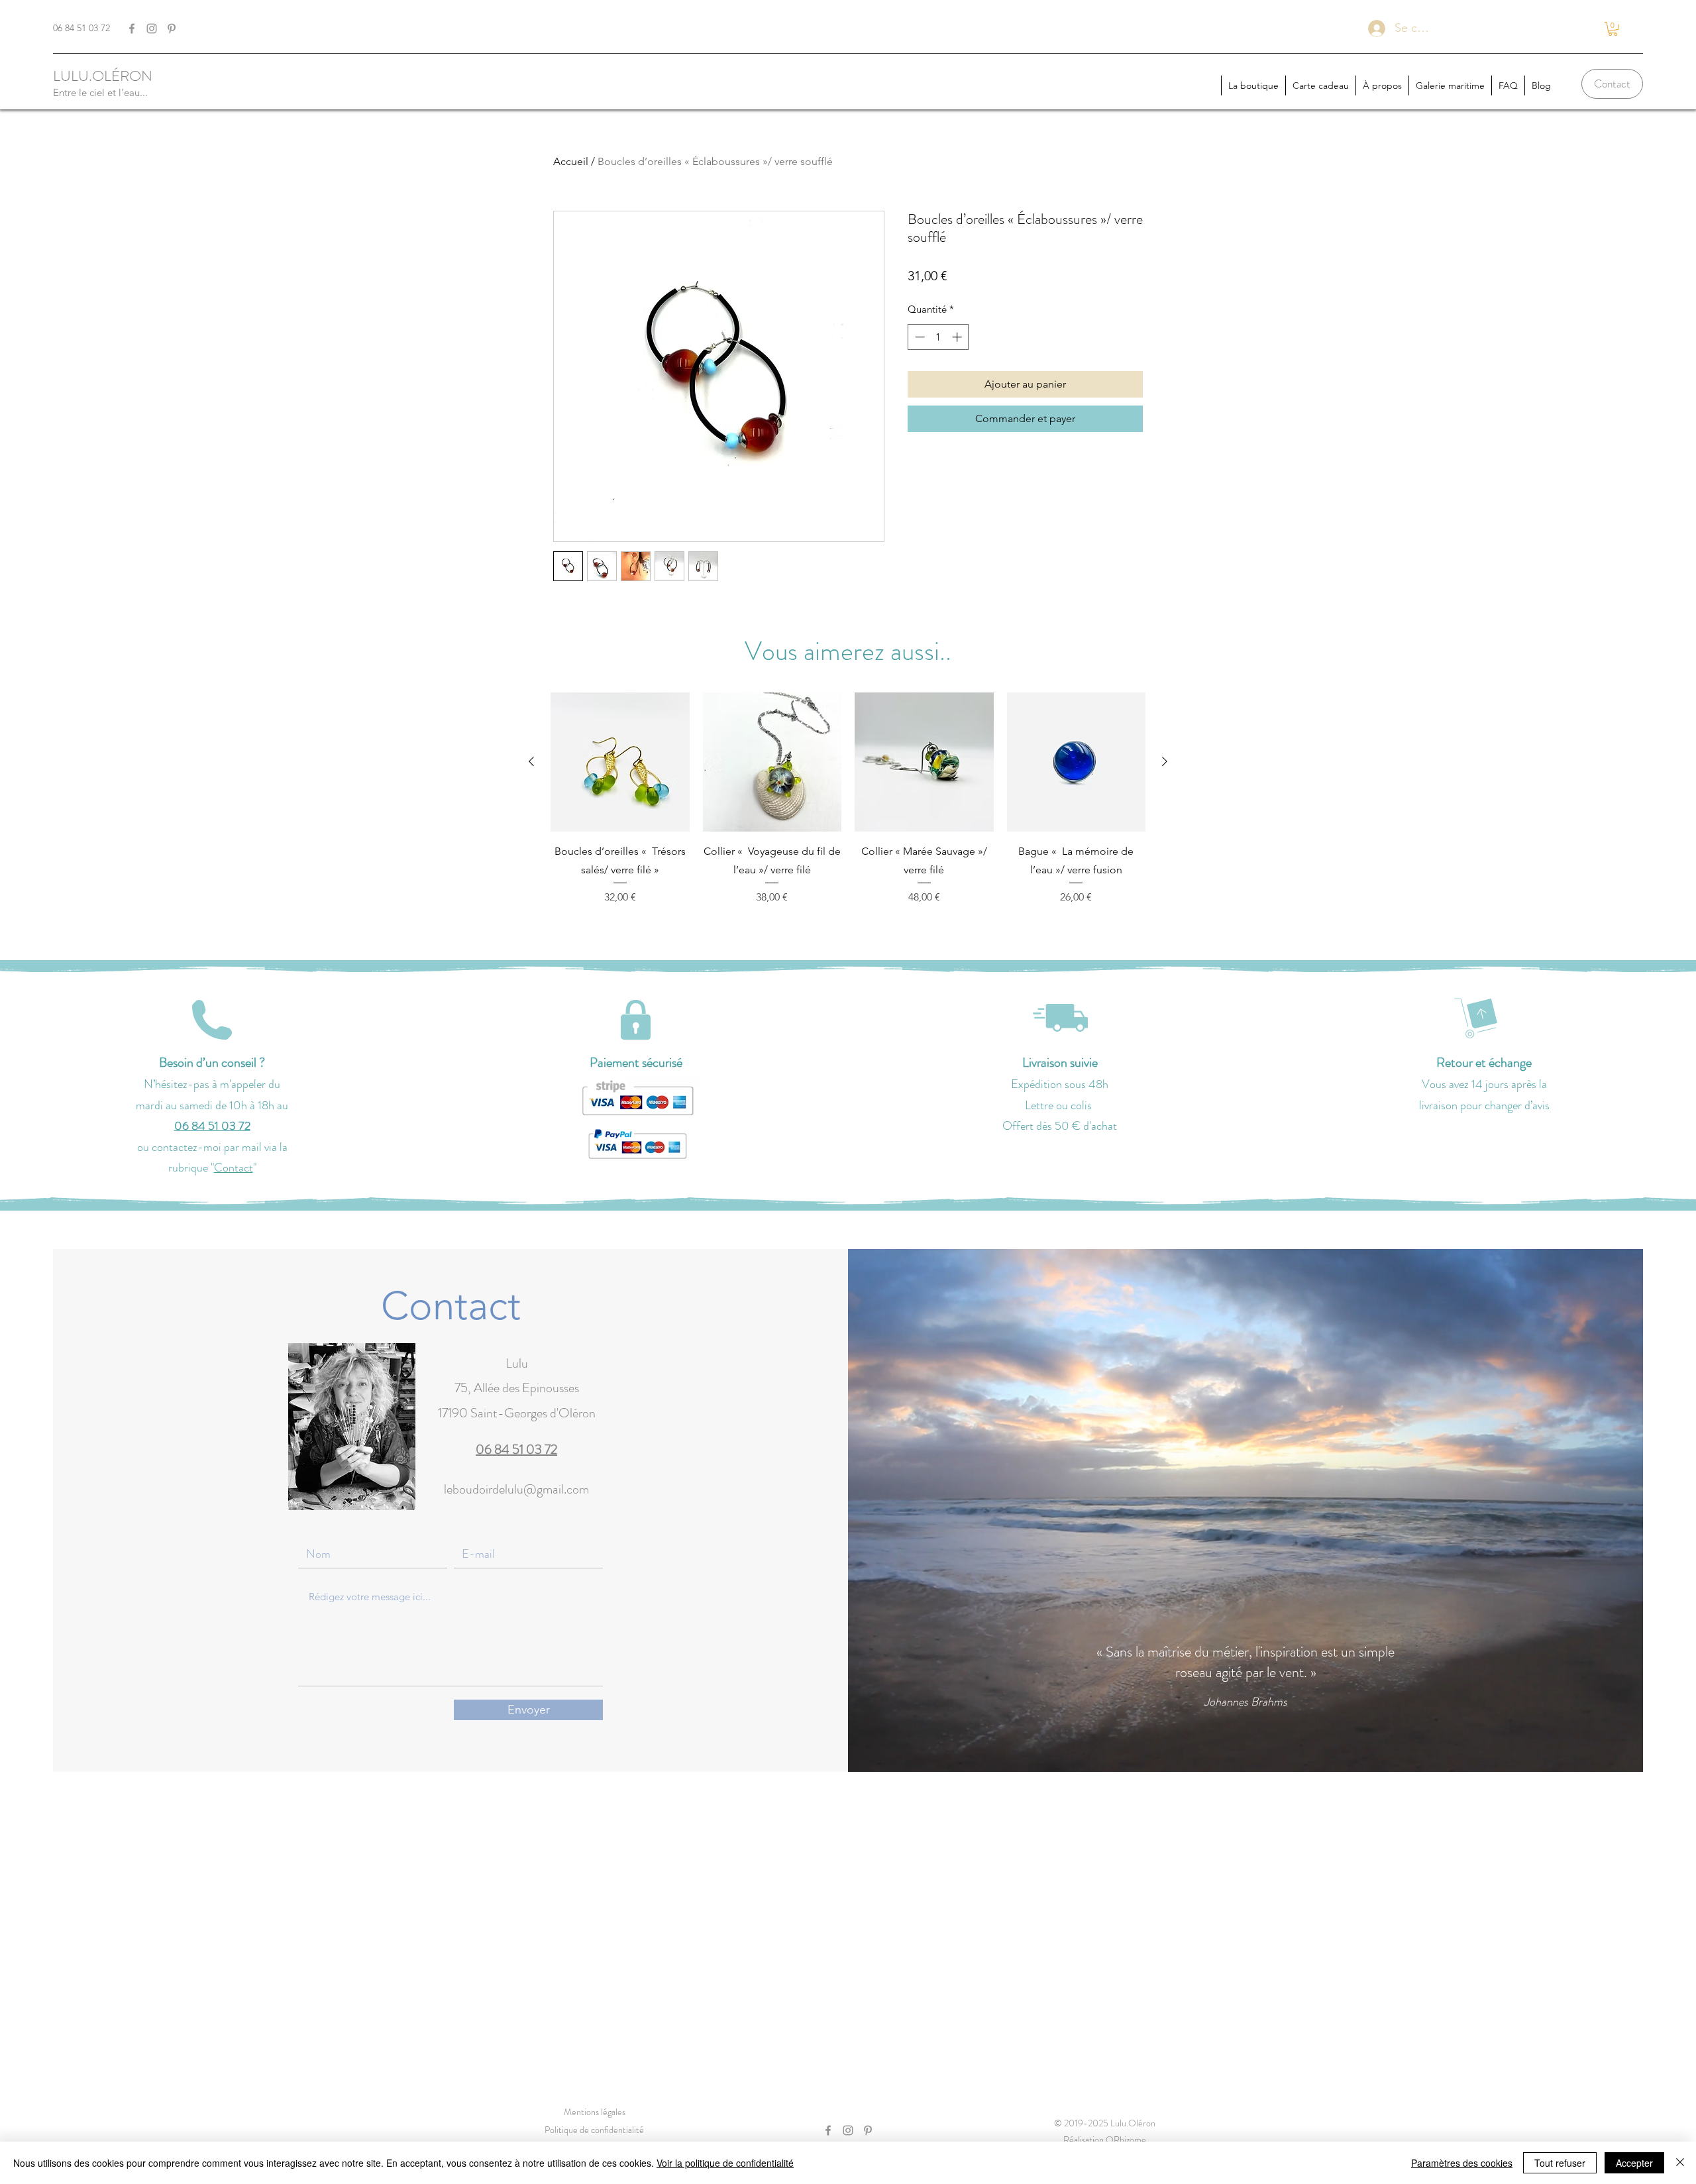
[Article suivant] (1165, 761)
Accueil (571, 161)
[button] (1613, 29)
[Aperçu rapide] (620, 762)
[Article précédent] (531, 761)
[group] (848, 799)
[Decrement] (919, 337)
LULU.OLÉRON (103, 76)
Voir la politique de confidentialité (725, 2163)
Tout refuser (1560, 2163)
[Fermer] (1680, 2163)
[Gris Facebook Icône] (132, 28)
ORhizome (1126, 2140)
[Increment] (958, 337)
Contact (234, 1168)
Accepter (1634, 2163)
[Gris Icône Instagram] (152, 28)
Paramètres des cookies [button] (1462, 2163)
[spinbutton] (938, 337)
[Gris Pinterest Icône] (172, 28)
